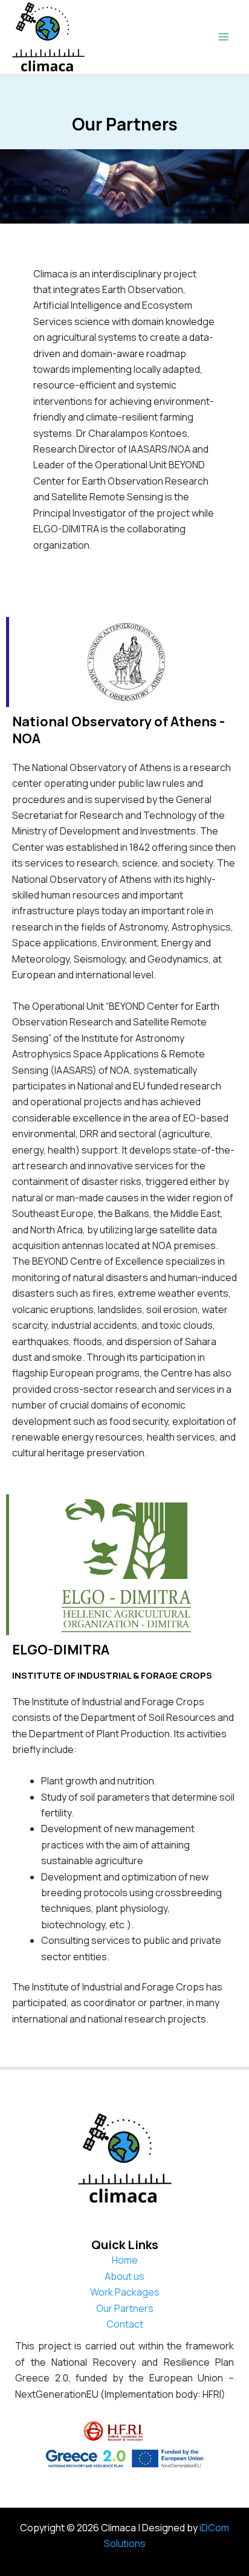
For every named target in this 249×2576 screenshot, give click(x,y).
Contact (125, 2324)
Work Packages (125, 2292)
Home (125, 2260)
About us (124, 2276)
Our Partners (125, 2308)
